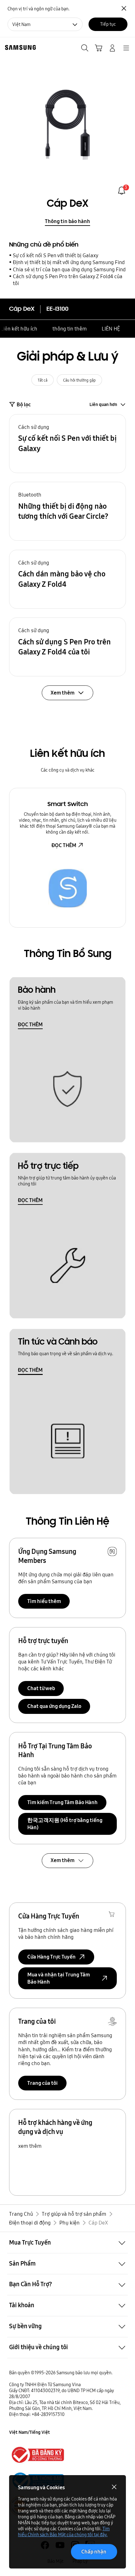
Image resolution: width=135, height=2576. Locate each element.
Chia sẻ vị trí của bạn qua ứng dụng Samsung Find (69, 269)
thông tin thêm (70, 329)
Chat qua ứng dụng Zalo (54, 1706)
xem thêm (30, 2146)
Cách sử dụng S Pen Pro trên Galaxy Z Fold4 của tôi (68, 280)
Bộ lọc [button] (24, 404)
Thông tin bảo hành (67, 221)
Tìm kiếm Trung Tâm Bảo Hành (62, 1802)
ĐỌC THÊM (64, 845)
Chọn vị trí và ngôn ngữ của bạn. (38, 9)
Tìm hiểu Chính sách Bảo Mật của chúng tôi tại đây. (64, 2532)
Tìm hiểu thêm (44, 1601)
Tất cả (43, 380)
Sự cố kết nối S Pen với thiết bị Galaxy (56, 255)
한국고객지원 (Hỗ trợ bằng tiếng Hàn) (65, 1824)
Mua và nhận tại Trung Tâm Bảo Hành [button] (59, 1978)
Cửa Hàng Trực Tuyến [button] (51, 1957)
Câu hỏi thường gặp (79, 380)
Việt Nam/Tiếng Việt (30, 2432)
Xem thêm (62, 1860)
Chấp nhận (94, 2552)
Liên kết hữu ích (19, 329)
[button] (68, 444)
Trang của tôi (43, 2083)
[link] (122, 191)
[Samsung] (19, 47)
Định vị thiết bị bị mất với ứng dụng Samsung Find (69, 262)
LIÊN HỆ (111, 329)
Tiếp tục (108, 24)
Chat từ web (41, 1688)
